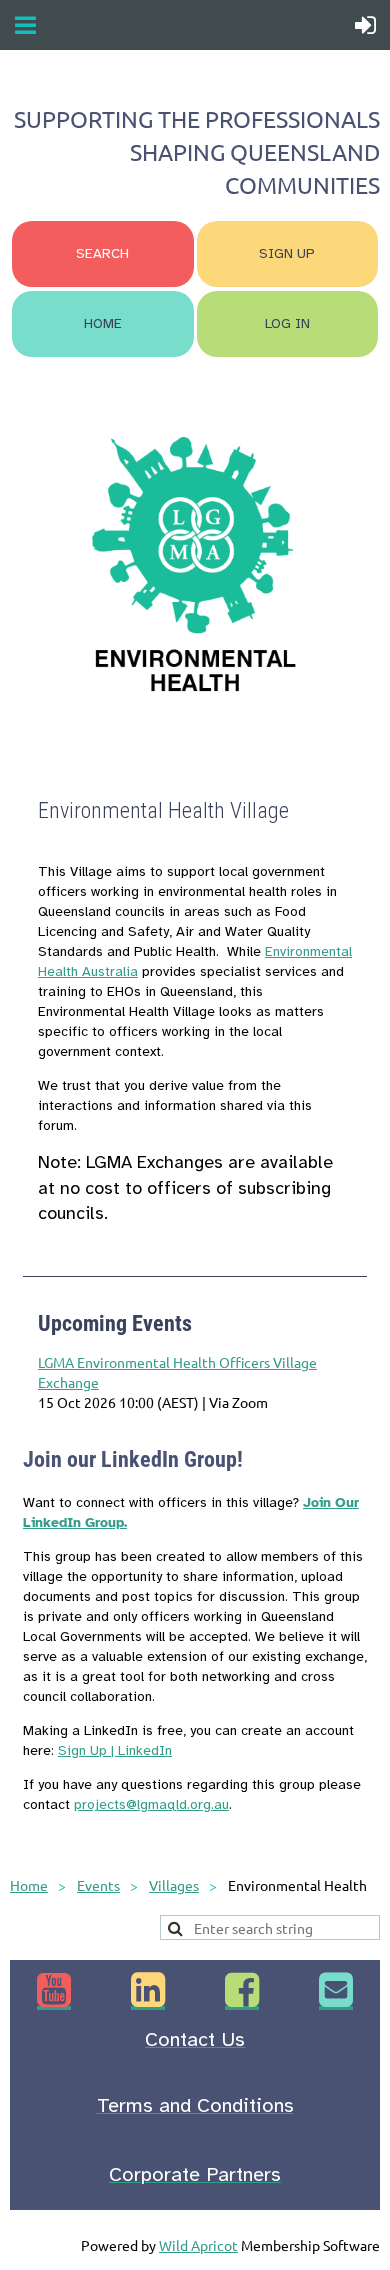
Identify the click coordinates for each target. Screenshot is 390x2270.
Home (29, 1885)
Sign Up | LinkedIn (115, 1750)
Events (98, 1885)
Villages (174, 1885)
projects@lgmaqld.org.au (151, 1804)
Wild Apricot (198, 2245)
